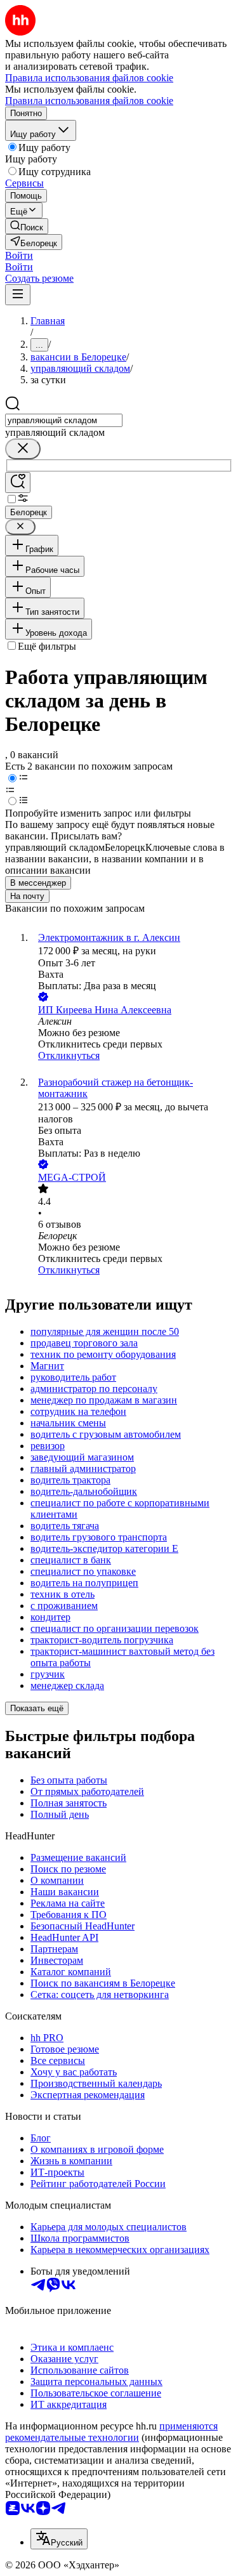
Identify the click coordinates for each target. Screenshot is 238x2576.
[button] (19, 255)
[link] (27, 226)
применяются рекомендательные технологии (111, 2432)
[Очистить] (23, 449)
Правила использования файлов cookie (89, 101)
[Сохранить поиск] (18, 483)
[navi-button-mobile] (18, 295)
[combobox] (64, 420)
